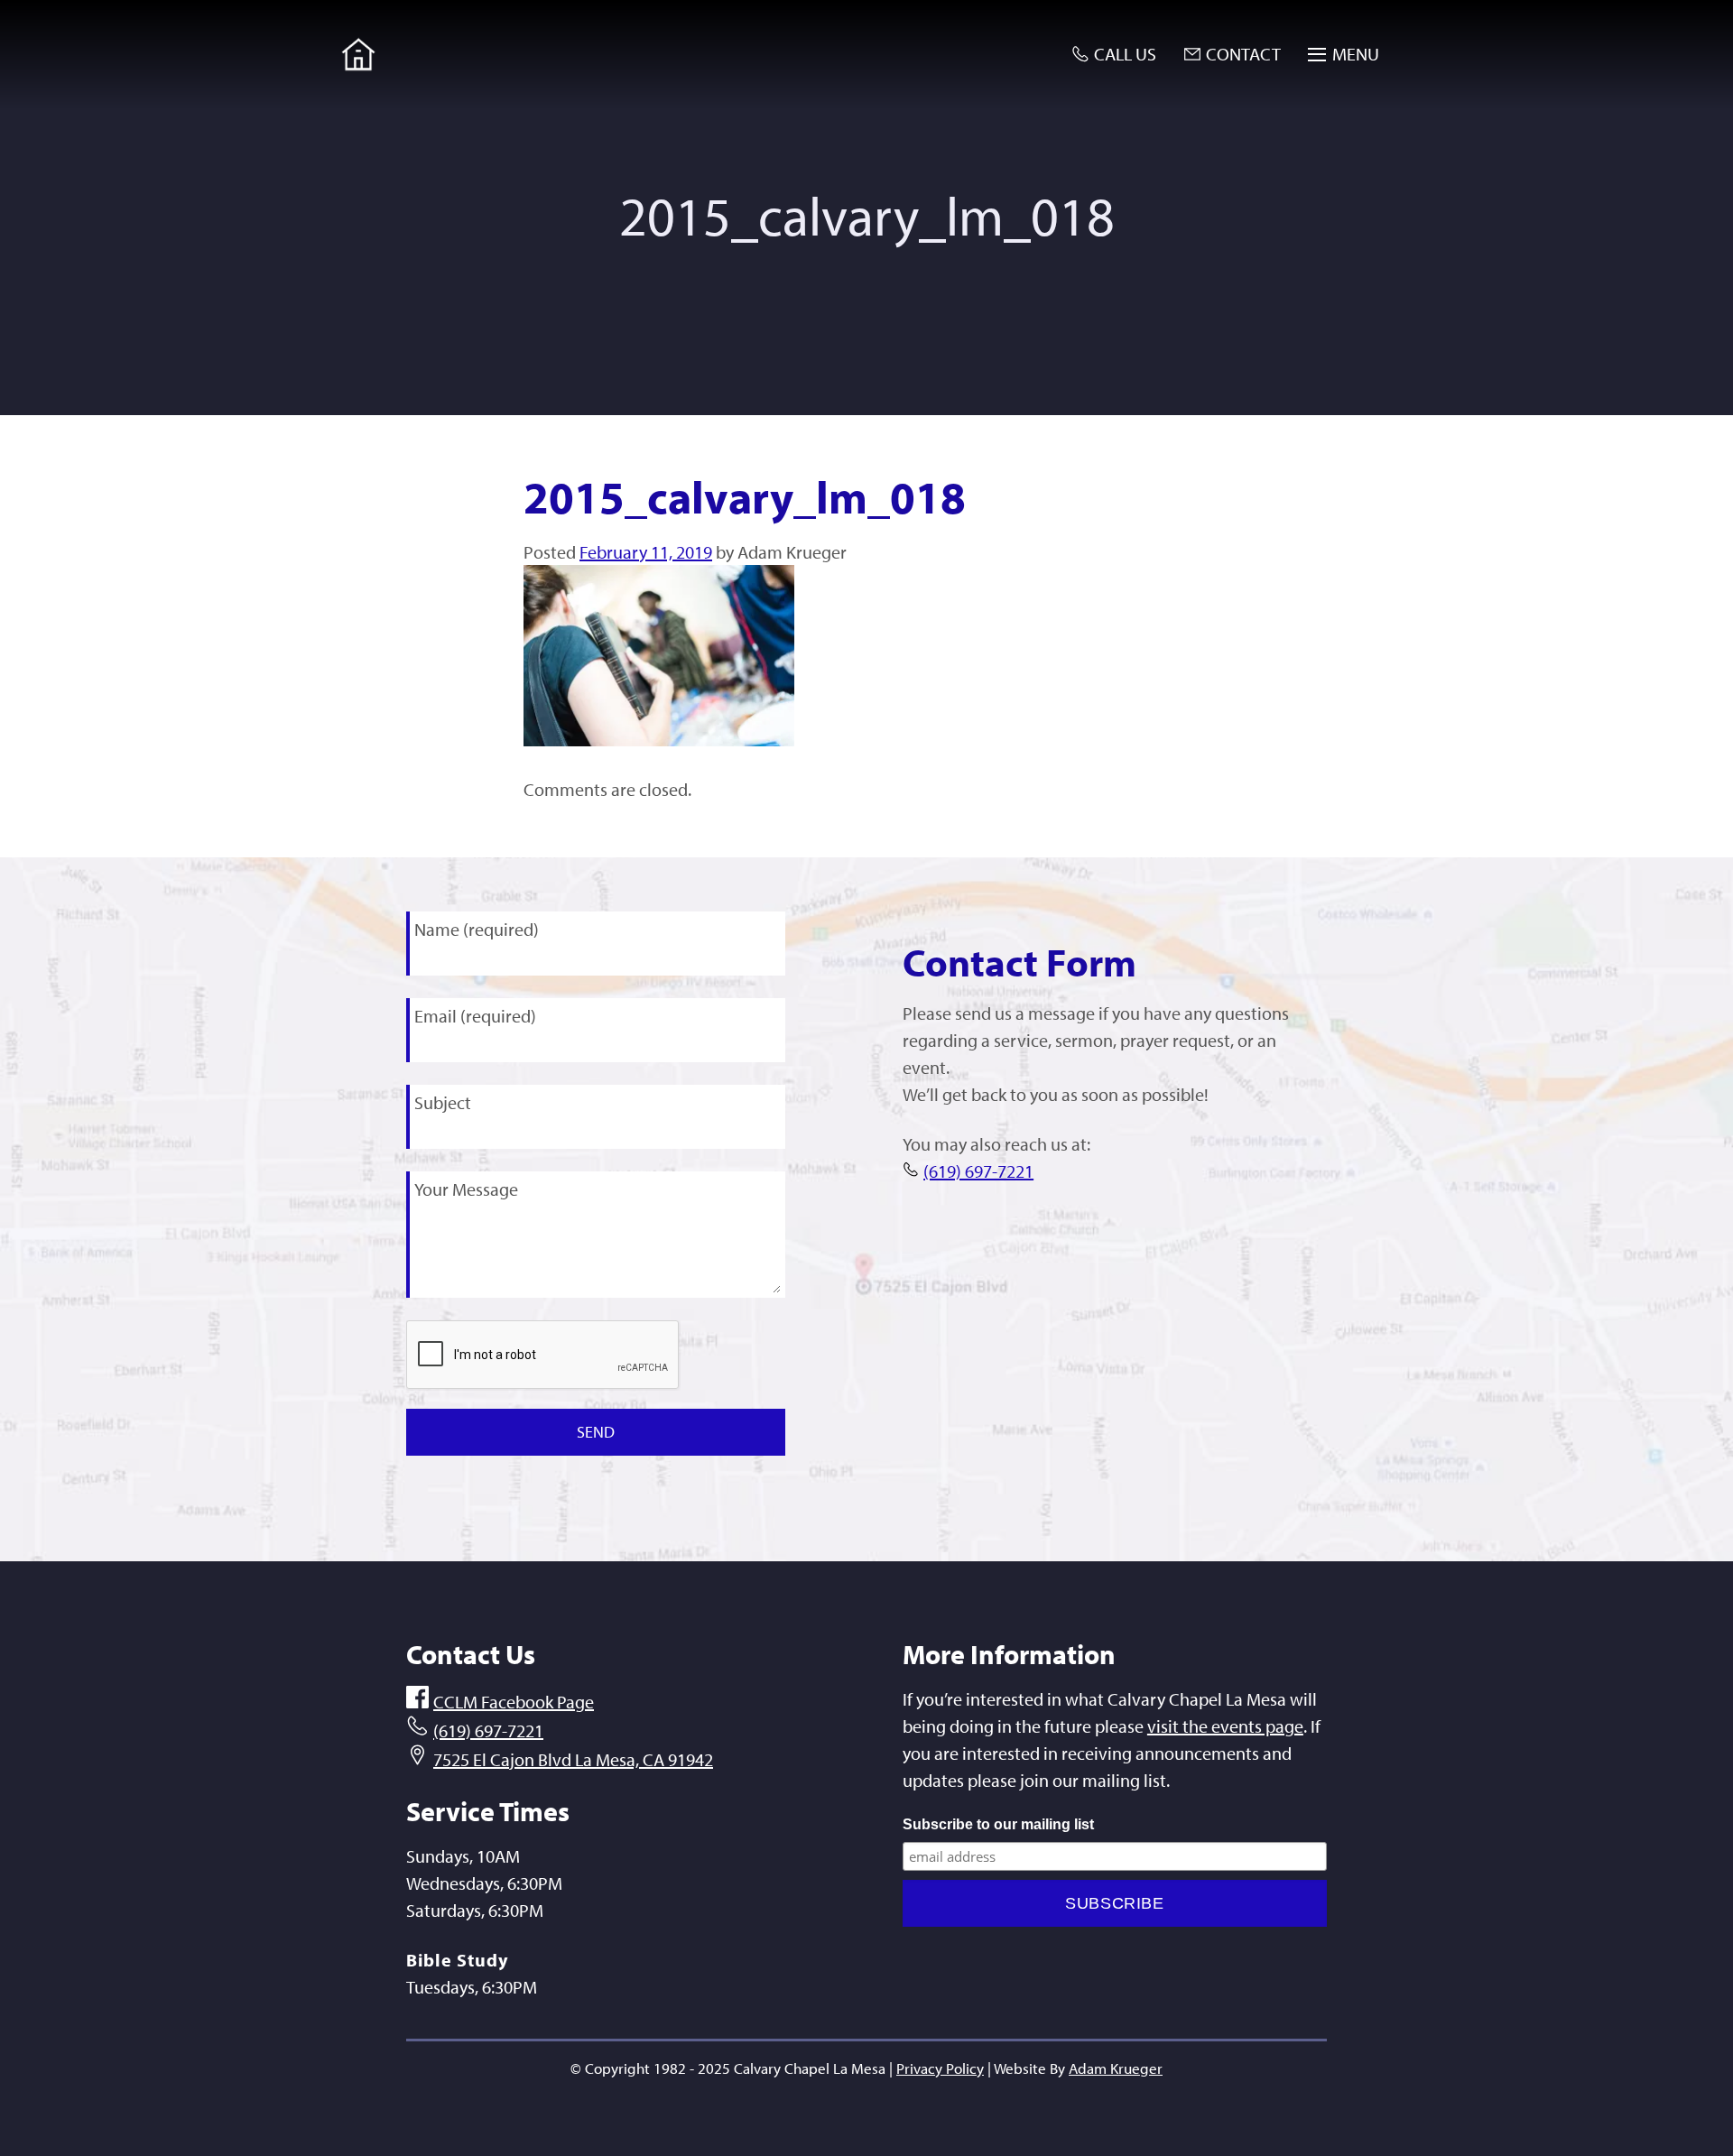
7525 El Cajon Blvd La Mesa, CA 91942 (573, 1759)
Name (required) (477, 929)
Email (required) (475, 1016)
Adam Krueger (1116, 2068)
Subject (443, 1102)
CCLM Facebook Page (514, 1702)
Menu (1356, 54)
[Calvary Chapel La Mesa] (358, 54)
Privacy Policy (940, 2068)
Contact (1243, 54)
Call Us (1125, 54)
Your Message (466, 1189)
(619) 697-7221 (978, 1171)
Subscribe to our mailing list (998, 1824)
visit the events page (1225, 1726)
